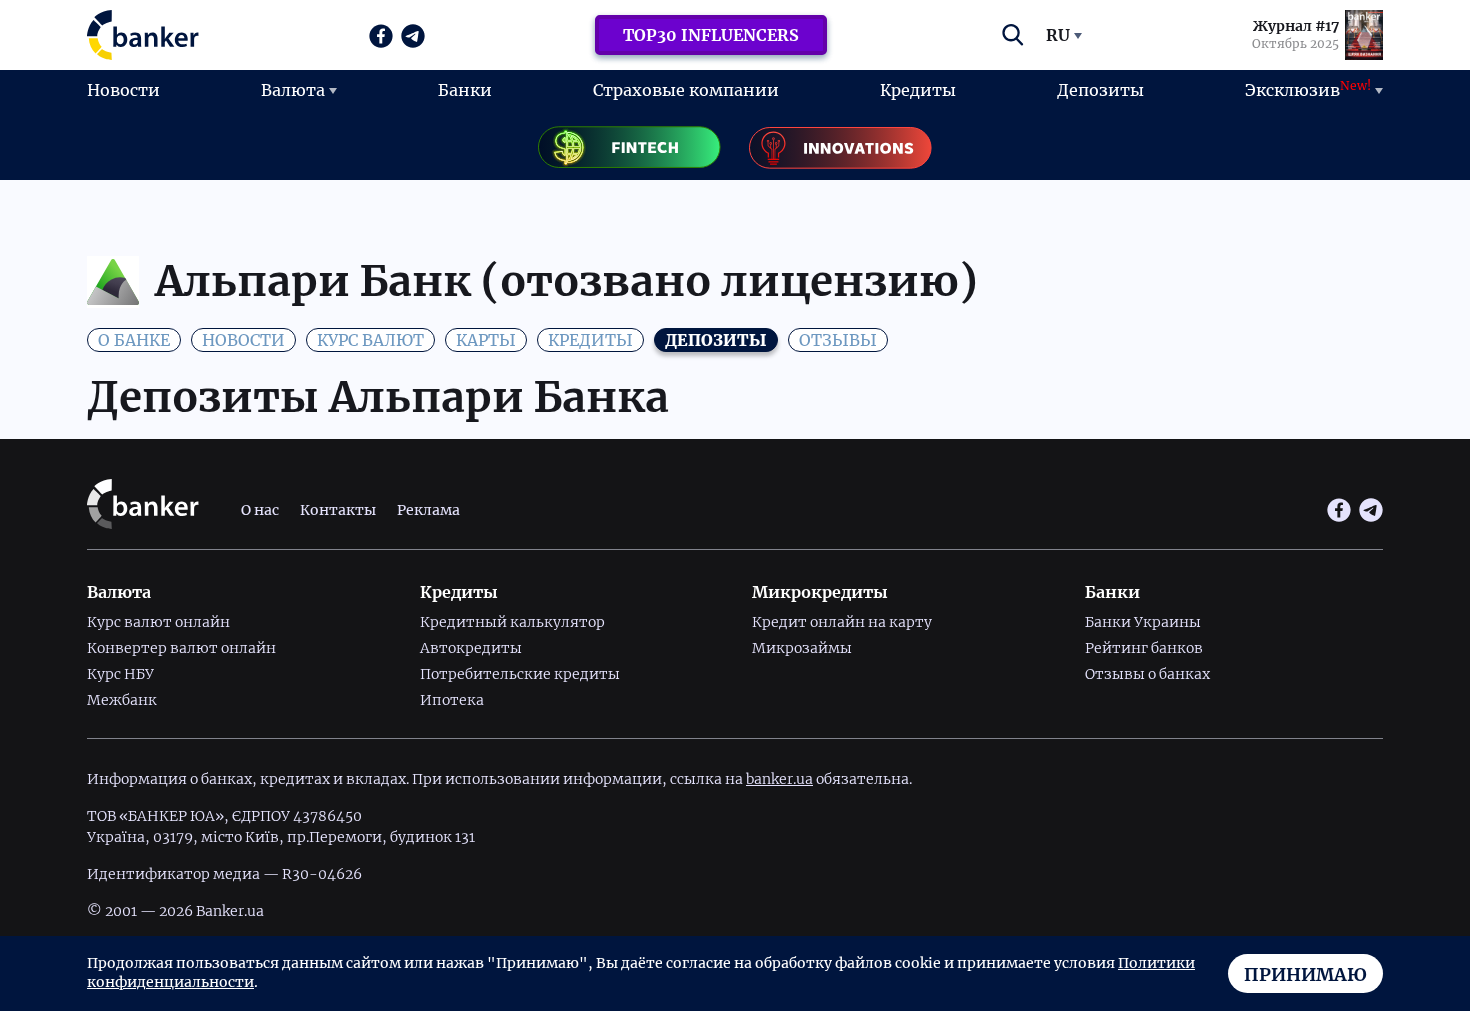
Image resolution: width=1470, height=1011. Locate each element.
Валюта (293, 90)
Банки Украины (1143, 622)
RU (1058, 35)
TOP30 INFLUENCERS (711, 35)
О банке (134, 340)
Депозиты (1100, 90)
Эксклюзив (1308, 89)
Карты (486, 340)
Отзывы (838, 340)
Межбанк (122, 700)
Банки (465, 90)
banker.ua (779, 779)
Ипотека (452, 700)
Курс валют (370, 340)
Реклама (428, 510)
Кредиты (918, 90)
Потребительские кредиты (520, 674)
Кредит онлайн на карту (842, 622)
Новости (123, 90)
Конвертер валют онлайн (181, 648)
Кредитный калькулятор (512, 622)
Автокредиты (471, 648)
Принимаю (1305, 974)
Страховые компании (686, 90)
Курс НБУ (120, 674)
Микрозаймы (802, 648)
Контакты (338, 510)
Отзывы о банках (1147, 674)
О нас (260, 510)
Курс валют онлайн (158, 622)
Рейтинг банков (1144, 648)
